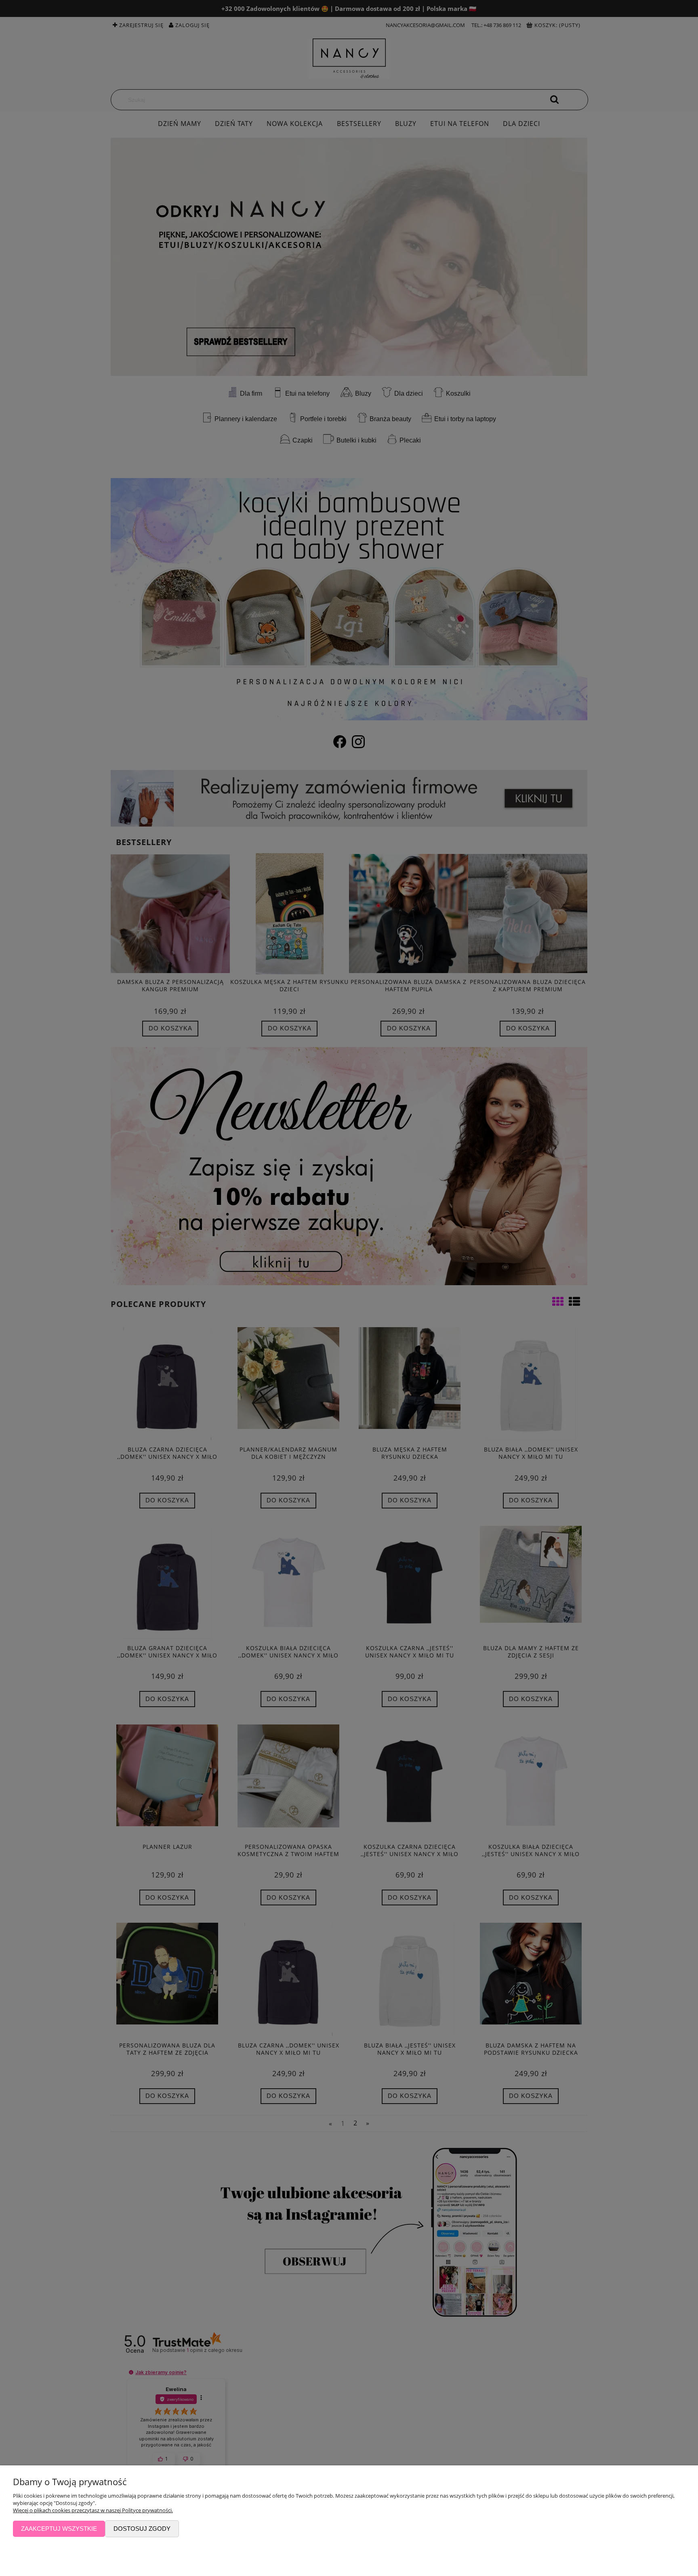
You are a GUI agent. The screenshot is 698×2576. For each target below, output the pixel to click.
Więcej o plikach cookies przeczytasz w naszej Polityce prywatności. (93, 2510)
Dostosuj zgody (142, 2529)
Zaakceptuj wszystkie (59, 2529)
